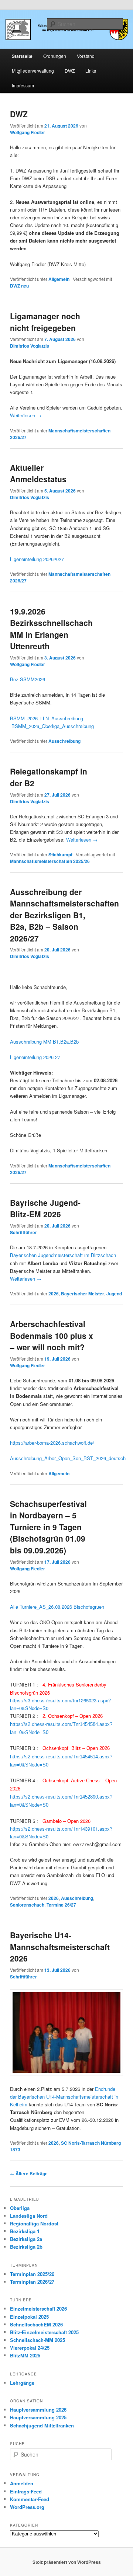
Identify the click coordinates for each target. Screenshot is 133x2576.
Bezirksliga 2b (26, 2247)
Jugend (114, 1294)
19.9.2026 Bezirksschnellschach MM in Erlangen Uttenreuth (51, 629)
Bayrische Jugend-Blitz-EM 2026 (45, 1208)
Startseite (22, 56)
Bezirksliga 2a (26, 2239)
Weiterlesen (26, 415)
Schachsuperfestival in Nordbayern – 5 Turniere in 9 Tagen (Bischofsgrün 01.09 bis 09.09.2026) (48, 1527)
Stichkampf (60, 854)
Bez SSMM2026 (28, 679)
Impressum (23, 85)
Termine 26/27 (61, 1905)
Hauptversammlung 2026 (38, 2410)
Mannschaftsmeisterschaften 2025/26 (50, 861)
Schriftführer (23, 1232)
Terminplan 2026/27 (32, 2282)
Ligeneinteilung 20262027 (37, 559)
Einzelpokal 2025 (29, 2317)
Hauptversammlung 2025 (38, 2417)
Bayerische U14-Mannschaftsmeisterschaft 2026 (60, 1947)
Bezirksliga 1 (25, 2231)
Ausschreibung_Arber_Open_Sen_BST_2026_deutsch (68, 1458)
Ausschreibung (64, 741)
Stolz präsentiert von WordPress (67, 2562)
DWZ (70, 71)
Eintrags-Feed (26, 2491)
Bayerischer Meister (83, 1294)
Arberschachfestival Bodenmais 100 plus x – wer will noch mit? (52, 1335)
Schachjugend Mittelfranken (42, 2425)
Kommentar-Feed (30, 2499)
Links (91, 71)
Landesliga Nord (29, 2216)
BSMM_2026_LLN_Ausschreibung (47, 718)
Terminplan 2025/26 (32, 2274)
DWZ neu (19, 286)
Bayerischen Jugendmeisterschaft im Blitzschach (63, 1255)
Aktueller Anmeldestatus (38, 473)
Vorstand (86, 56)
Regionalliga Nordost (34, 2223)
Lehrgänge (22, 2383)
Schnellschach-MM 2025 (37, 2340)
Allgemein (59, 279)
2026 (54, 1294)
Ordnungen (55, 56)
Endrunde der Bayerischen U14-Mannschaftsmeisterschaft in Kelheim (64, 2097)
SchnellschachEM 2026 (36, 2324)
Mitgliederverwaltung (33, 71)
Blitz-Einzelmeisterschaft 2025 (44, 2332)
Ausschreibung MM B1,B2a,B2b (44, 1042)
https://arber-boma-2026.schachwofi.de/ (52, 1443)
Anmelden (22, 2483)
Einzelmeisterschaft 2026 (38, 2309)
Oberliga (20, 2208)
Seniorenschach (27, 1905)
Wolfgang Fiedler (28, 132)
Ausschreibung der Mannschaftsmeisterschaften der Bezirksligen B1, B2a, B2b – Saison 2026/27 (64, 915)
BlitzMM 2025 (25, 2355)
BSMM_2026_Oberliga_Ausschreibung (53, 726)
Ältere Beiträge (29, 2173)
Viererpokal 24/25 (30, 2348)
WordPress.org (27, 2507)
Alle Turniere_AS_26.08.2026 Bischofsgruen (57, 1607)
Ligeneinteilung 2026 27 (35, 1057)
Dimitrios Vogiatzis (30, 346)
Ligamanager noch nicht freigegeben (45, 322)
